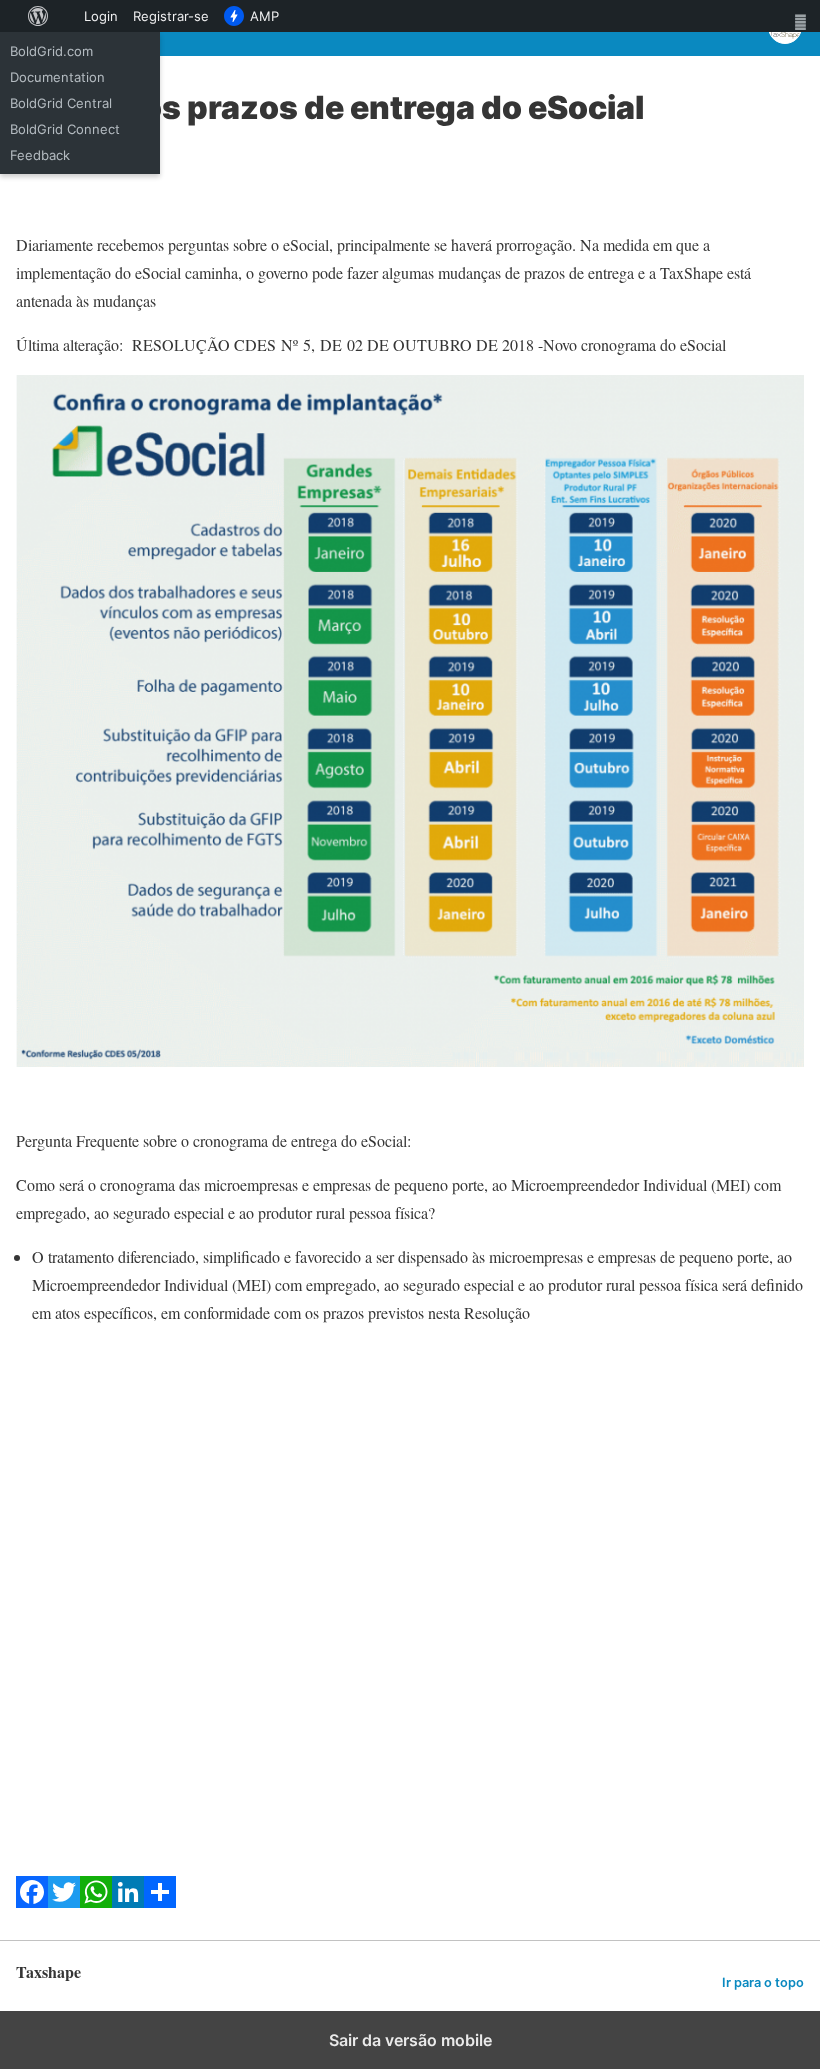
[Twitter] (64, 1901)
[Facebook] (32, 1901)
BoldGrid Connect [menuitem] (65, 129)
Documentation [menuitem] (57, 77)
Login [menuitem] (101, 16)
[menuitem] (10, 16)
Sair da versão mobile (410, 2040)
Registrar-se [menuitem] (171, 16)
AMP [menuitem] (264, 16)
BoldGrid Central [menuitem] (61, 103)
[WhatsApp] (96, 1901)
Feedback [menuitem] (40, 155)
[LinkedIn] (128, 1901)
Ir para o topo (763, 1982)
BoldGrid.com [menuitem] (51, 51)
